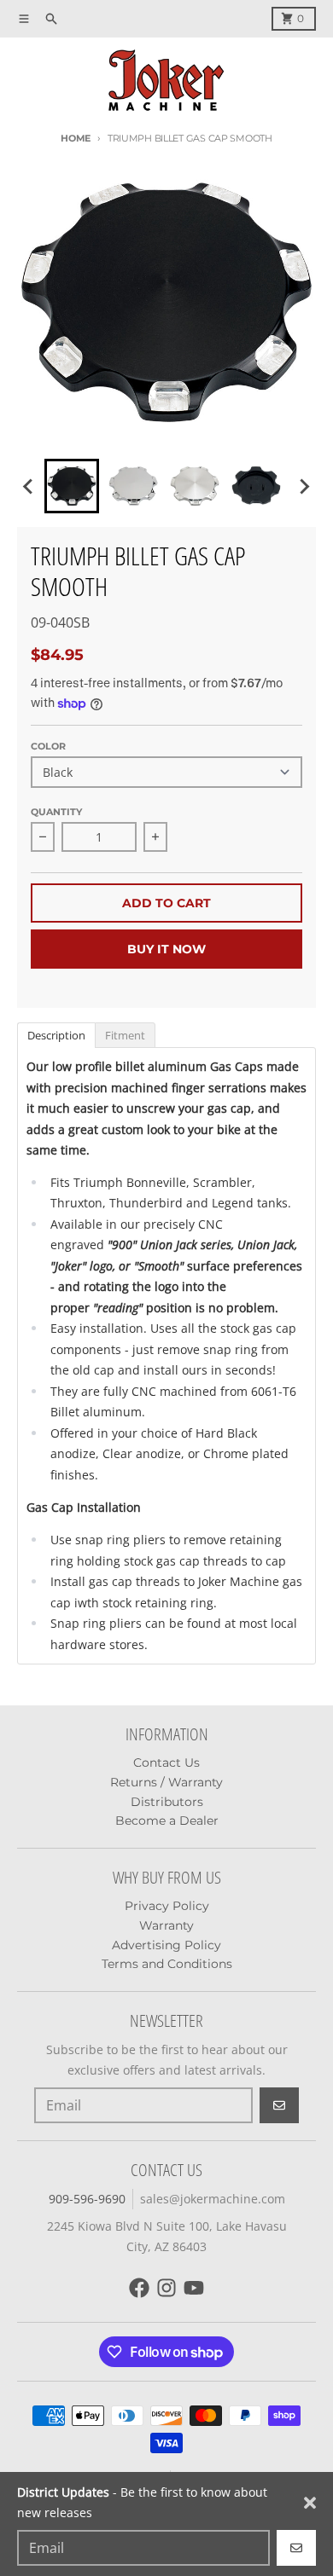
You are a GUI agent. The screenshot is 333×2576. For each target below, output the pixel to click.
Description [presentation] (56, 1035)
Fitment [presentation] (125, 1035)
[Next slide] (304, 486)
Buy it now (166, 949)
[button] (72, 486)
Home (76, 138)
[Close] (310, 2503)
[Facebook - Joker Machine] (139, 2288)
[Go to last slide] (29, 486)
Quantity (56, 812)
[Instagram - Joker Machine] (166, 2288)
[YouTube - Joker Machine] (194, 2288)
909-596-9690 (87, 2199)
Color (48, 746)
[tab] (56, 1034)
